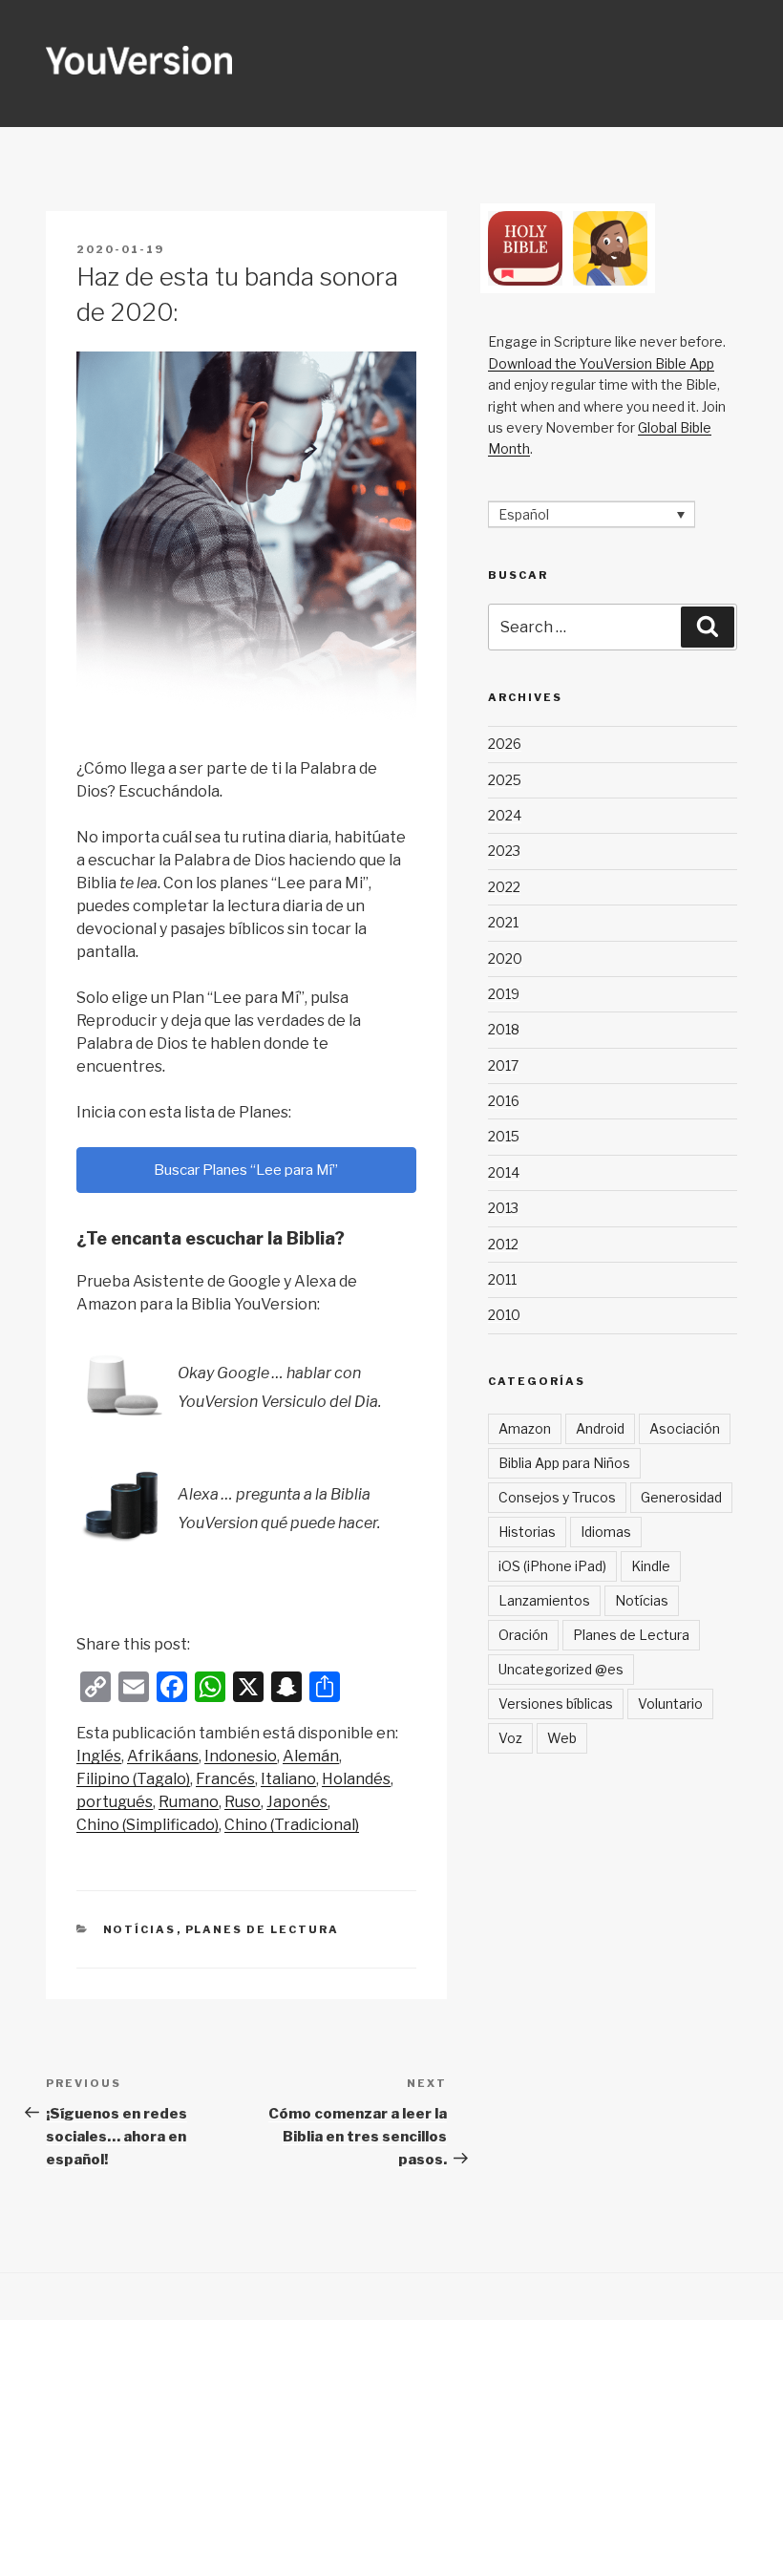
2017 (503, 1065)
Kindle (651, 1566)
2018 (504, 1029)
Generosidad (681, 1497)
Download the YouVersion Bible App (601, 363)
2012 (503, 1244)
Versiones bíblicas (556, 1703)
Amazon (525, 1428)
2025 (505, 780)
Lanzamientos (544, 1600)
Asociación (685, 1428)
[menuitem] (99, 1756)
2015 (504, 1136)
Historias (527, 1532)
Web (562, 1738)
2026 (505, 744)
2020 (505, 958)
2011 (502, 1279)
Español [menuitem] (524, 514)
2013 (503, 1208)
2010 (504, 1315)
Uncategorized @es (561, 1669)
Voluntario (670, 1703)
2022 (504, 887)
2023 (504, 851)
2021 (503, 922)
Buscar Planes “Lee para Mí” (246, 1170)
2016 (504, 1101)
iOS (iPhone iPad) (552, 1566)
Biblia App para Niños (564, 1463)
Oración (523, 1635)
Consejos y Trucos (557, 1497)
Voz (510, 1738)
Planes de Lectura (263, 1929)
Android (600, 1428)
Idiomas (606, 1532)
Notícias (140, 1929)
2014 (504, 1172)
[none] (592, 514)
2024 (505, 815)
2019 (504, 994)
